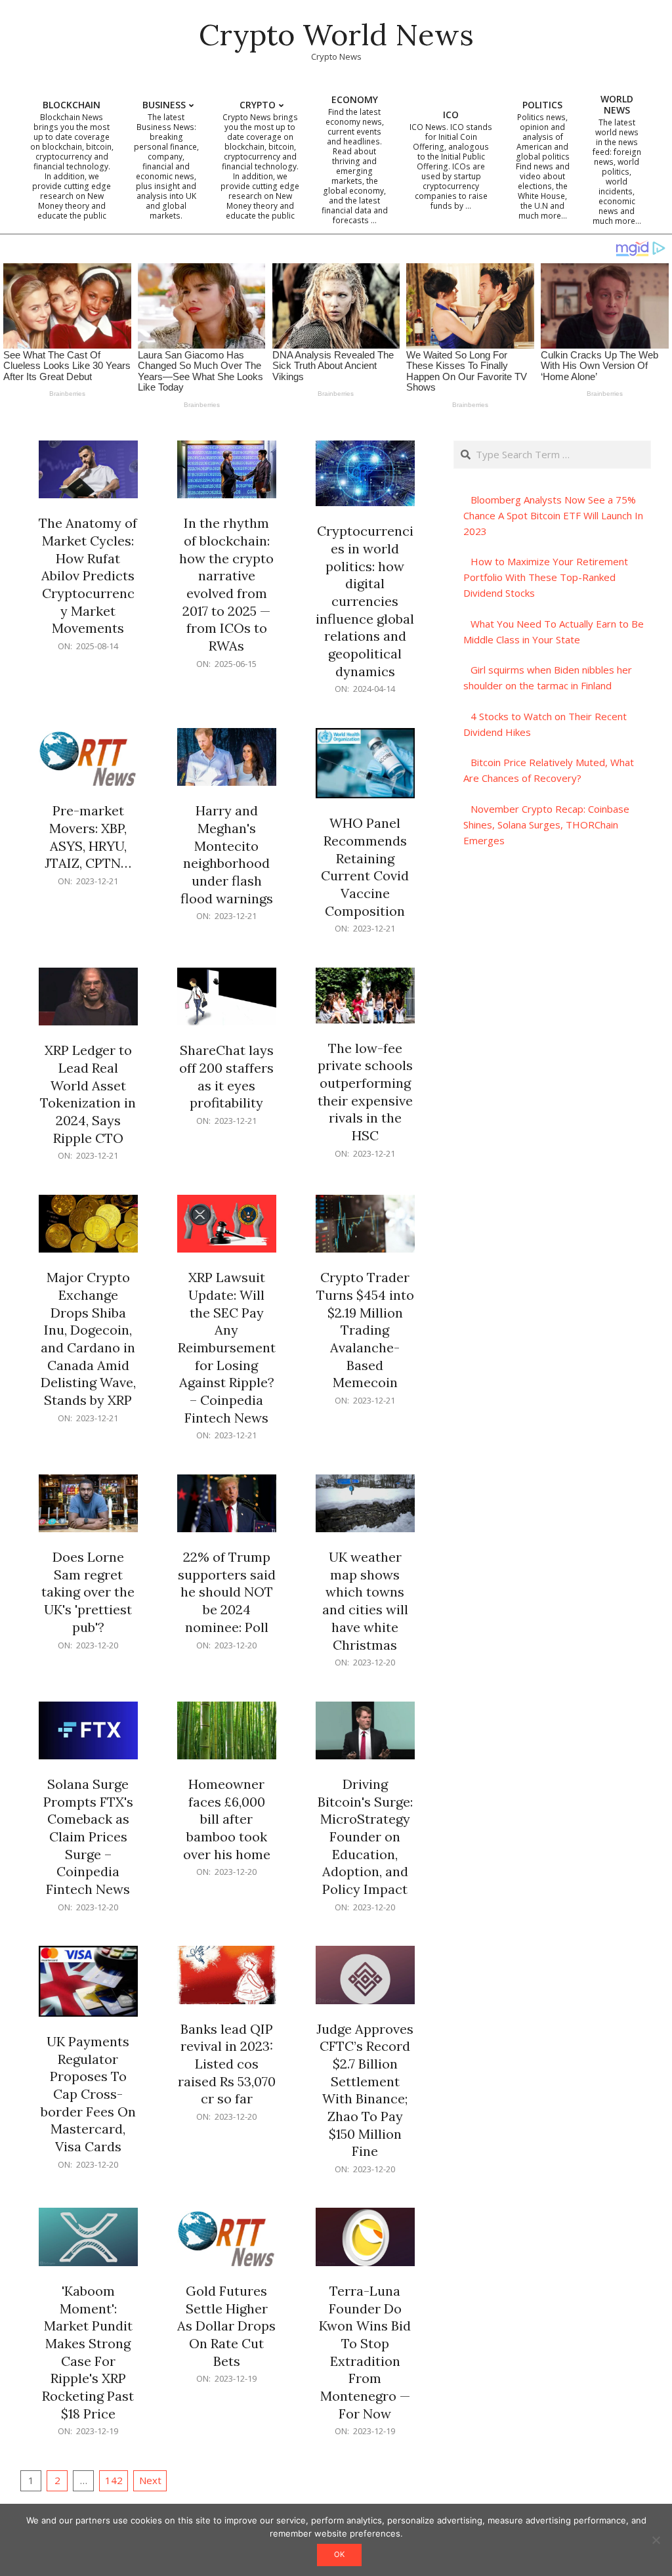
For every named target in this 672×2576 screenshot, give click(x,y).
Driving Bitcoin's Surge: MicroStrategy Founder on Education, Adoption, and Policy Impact (365, 1836)
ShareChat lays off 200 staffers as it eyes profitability (226, 1076)
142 (114, 2480)
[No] (656, 2540)
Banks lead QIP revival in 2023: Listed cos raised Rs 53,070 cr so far (227, 2064)
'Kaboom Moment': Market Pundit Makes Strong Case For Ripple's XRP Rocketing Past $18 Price (88, 2352)
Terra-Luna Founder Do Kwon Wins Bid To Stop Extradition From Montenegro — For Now (365, 2352)
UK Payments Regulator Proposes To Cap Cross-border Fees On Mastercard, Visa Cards (88, 2094)
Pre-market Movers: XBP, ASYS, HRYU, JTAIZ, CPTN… (88, 837)
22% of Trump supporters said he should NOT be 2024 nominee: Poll (227, 1592)
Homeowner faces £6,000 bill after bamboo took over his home (227, 1819)
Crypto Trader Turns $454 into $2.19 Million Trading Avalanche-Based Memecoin (365, 1330)
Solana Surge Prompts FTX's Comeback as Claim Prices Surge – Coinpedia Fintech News (88, 1836)
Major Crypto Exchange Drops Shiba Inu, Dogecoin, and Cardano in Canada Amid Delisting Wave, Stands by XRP (88, 1339)
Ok (339, 2554)
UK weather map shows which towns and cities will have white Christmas (365, 1600)
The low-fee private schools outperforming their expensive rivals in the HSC (365, 1092)
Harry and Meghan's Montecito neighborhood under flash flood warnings (227, 854)
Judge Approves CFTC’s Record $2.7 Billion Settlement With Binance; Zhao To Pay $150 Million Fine (365, 2090)
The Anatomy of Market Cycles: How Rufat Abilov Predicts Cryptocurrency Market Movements (88, 575)
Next (150, 2480)
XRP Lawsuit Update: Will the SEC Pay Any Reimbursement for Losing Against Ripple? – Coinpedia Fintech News (227, 1347)
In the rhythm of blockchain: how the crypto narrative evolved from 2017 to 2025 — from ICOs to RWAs (226, 584)
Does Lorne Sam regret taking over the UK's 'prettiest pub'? (88, 1592)
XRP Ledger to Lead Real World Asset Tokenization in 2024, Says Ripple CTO (88, 1094)
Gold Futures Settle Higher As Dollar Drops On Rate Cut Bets (226, 2326)
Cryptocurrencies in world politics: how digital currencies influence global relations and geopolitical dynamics (365, 601)
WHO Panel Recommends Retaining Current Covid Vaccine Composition (365, 867)
